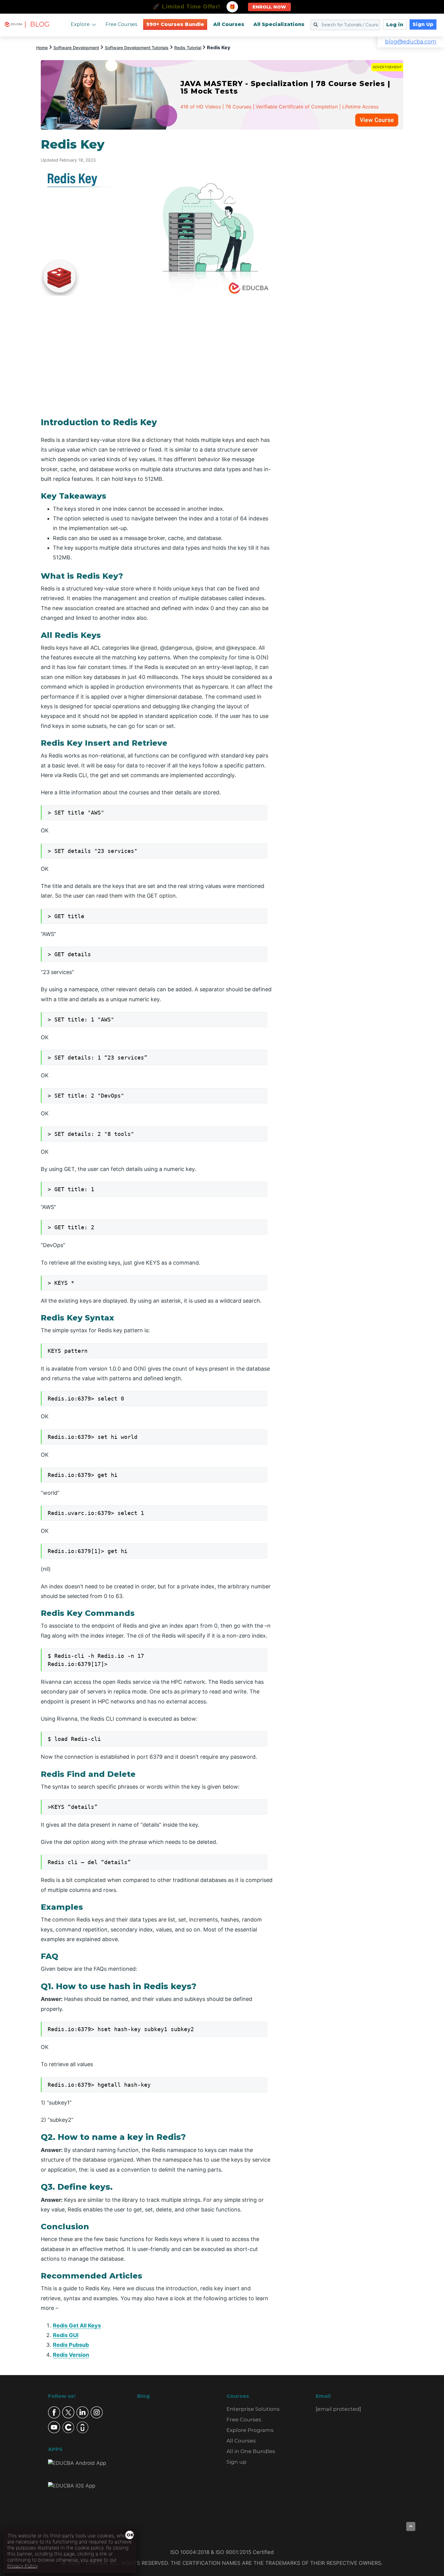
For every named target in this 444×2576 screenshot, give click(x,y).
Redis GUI (66, 2335)
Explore (80, 24)
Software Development (76, 48)
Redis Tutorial (188, 48)
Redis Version (71, 2355)
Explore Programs (250, 2430)
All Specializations (279, 24)
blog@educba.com (411, 42)
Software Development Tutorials (137, 48)
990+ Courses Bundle (175, 24)
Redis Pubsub (71, 2345)
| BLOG (37, 24)
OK (130, 2535)
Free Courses (121, 24)
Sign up (236, 2462)
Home (42, 48)
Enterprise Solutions (253, 2409)
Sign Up (423, 24)
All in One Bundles (251, 2451)
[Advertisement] (345, 228)
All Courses (229, 24)
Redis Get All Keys (77, 2325)
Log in (395, 25)
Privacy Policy (23, 2566)
